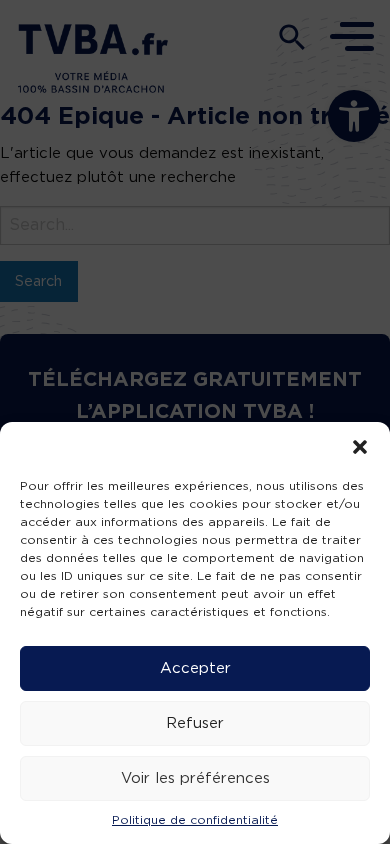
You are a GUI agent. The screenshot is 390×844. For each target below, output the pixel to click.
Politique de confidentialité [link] (195, 820)
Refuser (195, 723)
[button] (360, 447)
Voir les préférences (195, 778)
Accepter (195, 668)
